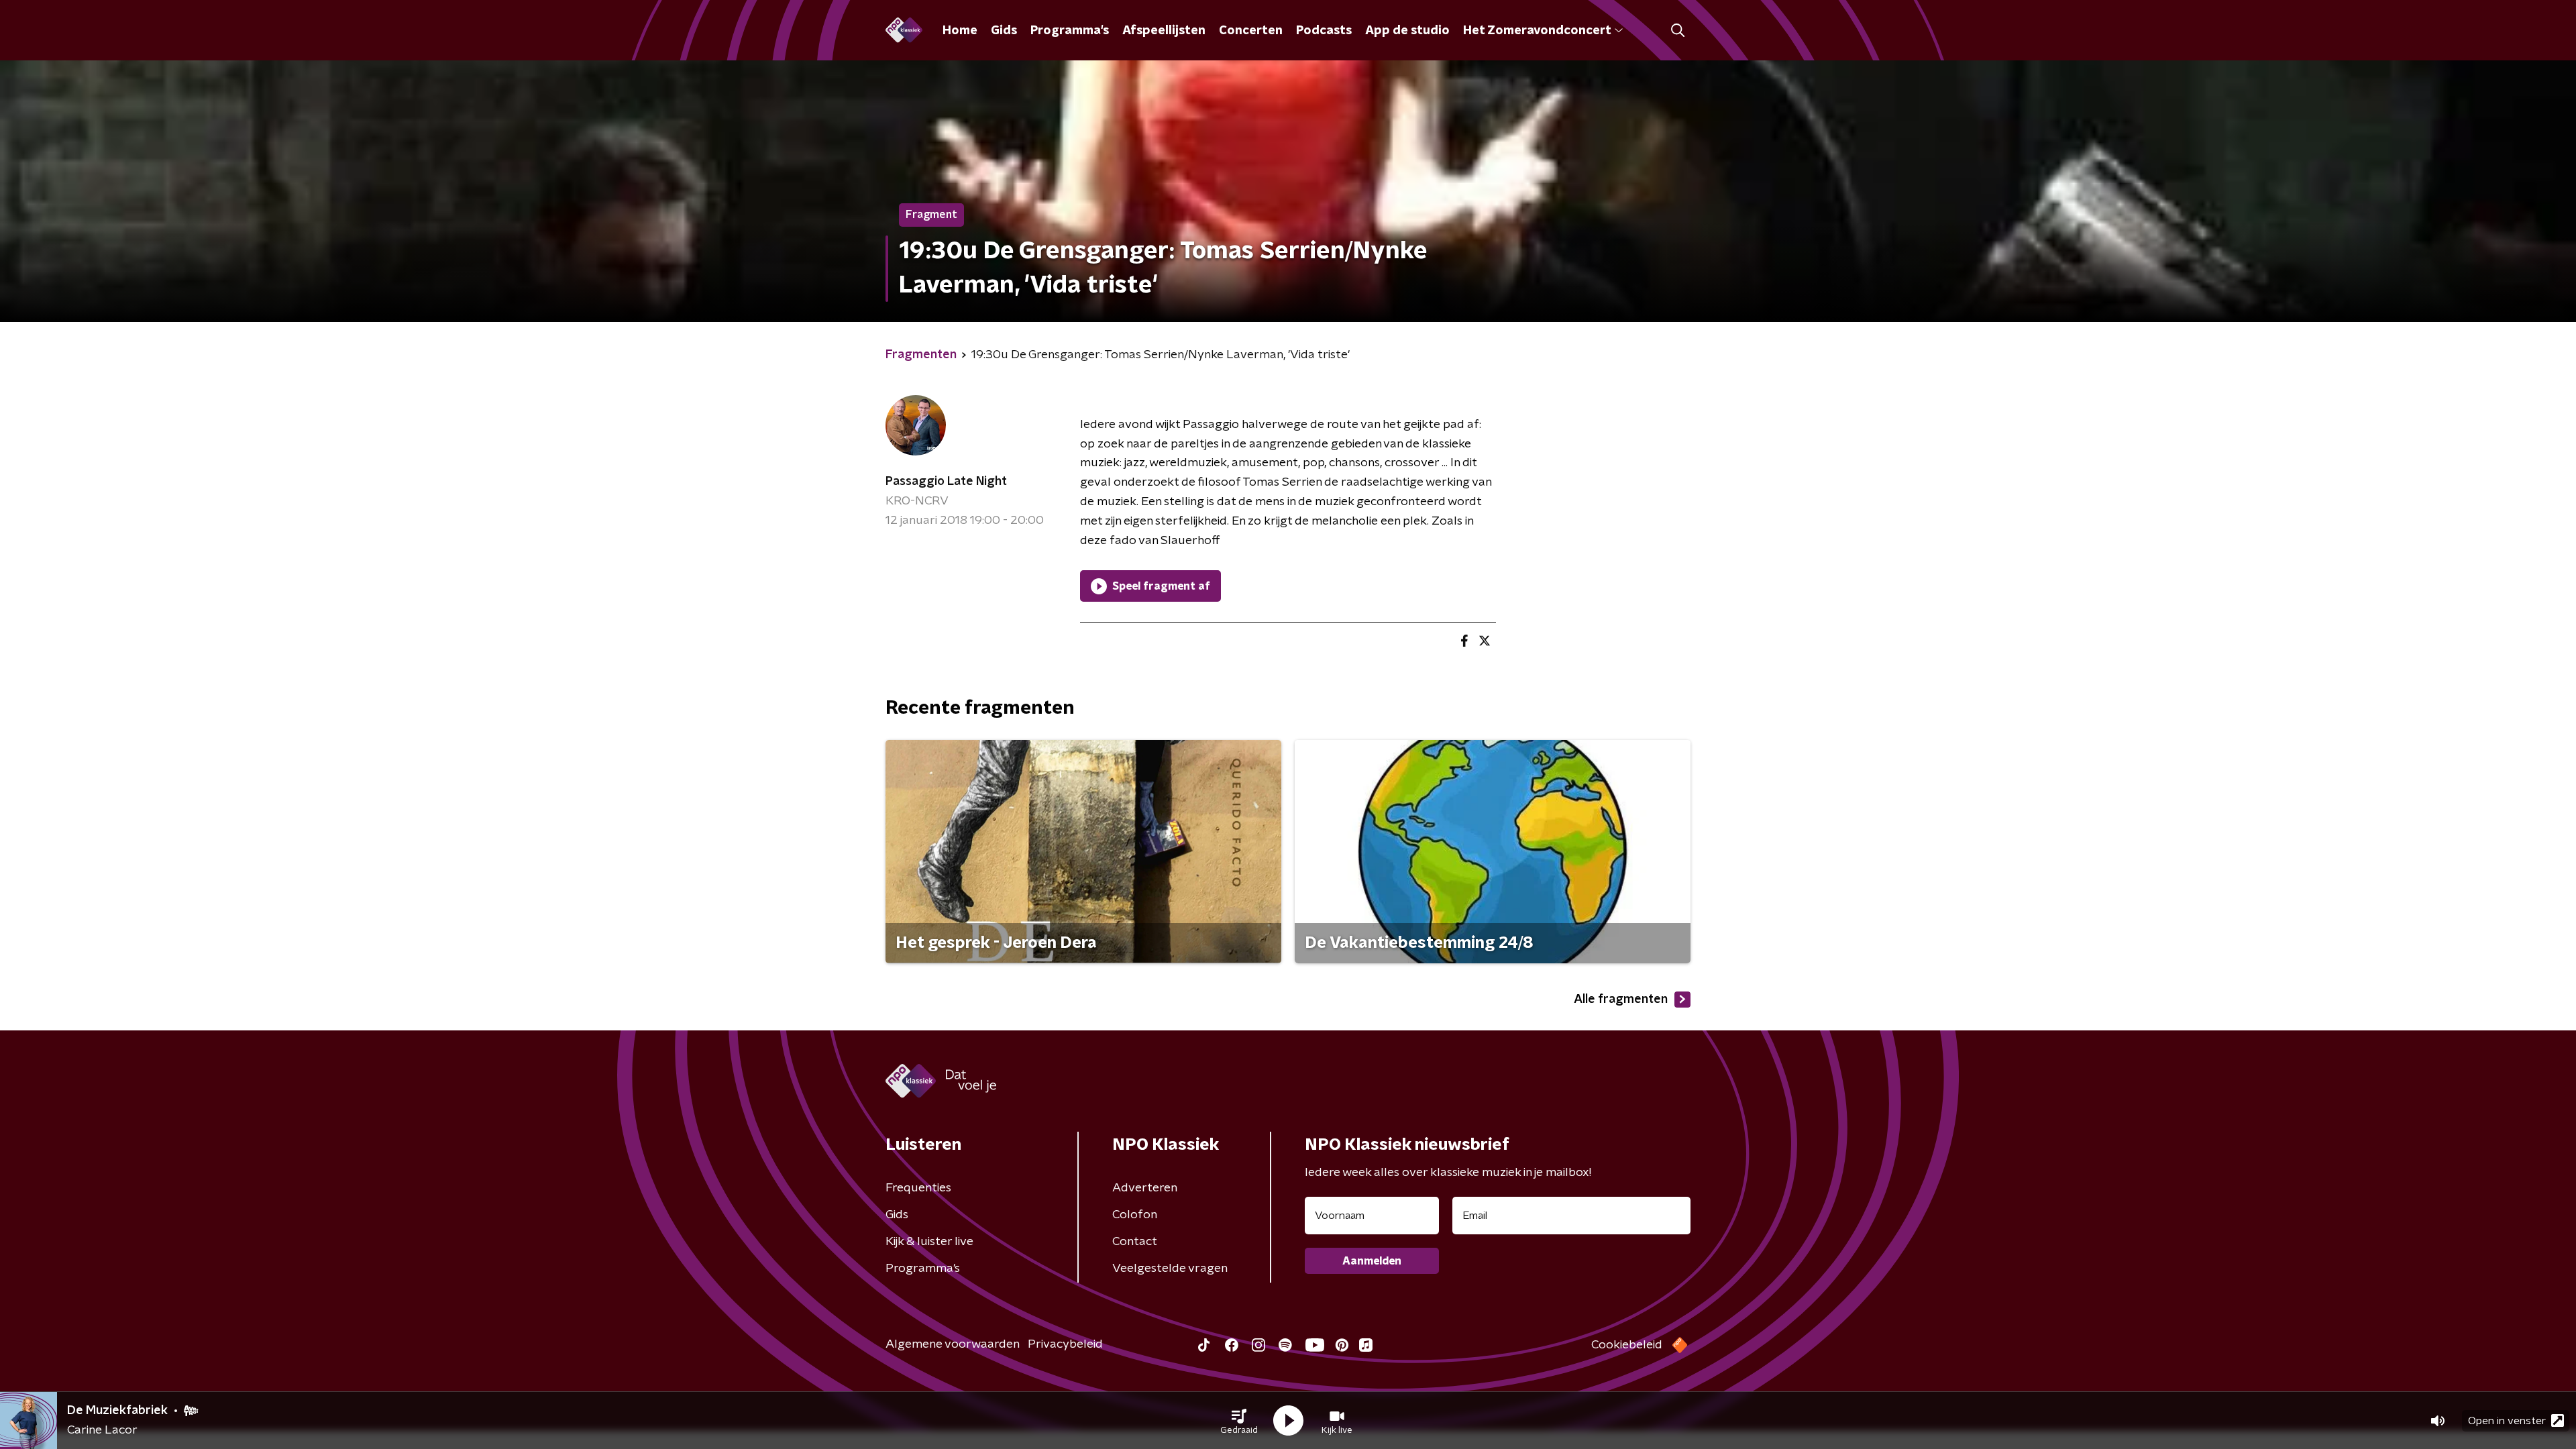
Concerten (1251, 31)
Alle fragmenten (1621, 1000)
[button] (1239, 1421)
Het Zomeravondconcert (1537, 31)
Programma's (1070, 31)
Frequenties (918, 1188)
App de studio (1407, 31)
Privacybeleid (1065, 1344)
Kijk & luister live (929, 1242)
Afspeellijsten (1164, 31)
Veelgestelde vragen (1170, 1269)
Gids (1004, 31)
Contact (1135, 1242)
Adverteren (1145, 1188)
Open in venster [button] (2507, 1421)
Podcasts (1324, 31)
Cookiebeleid (1627, 1345)
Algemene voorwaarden (953, 1344)
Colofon (1135, 1215)
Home (960, 31)
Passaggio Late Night (946, 482)
